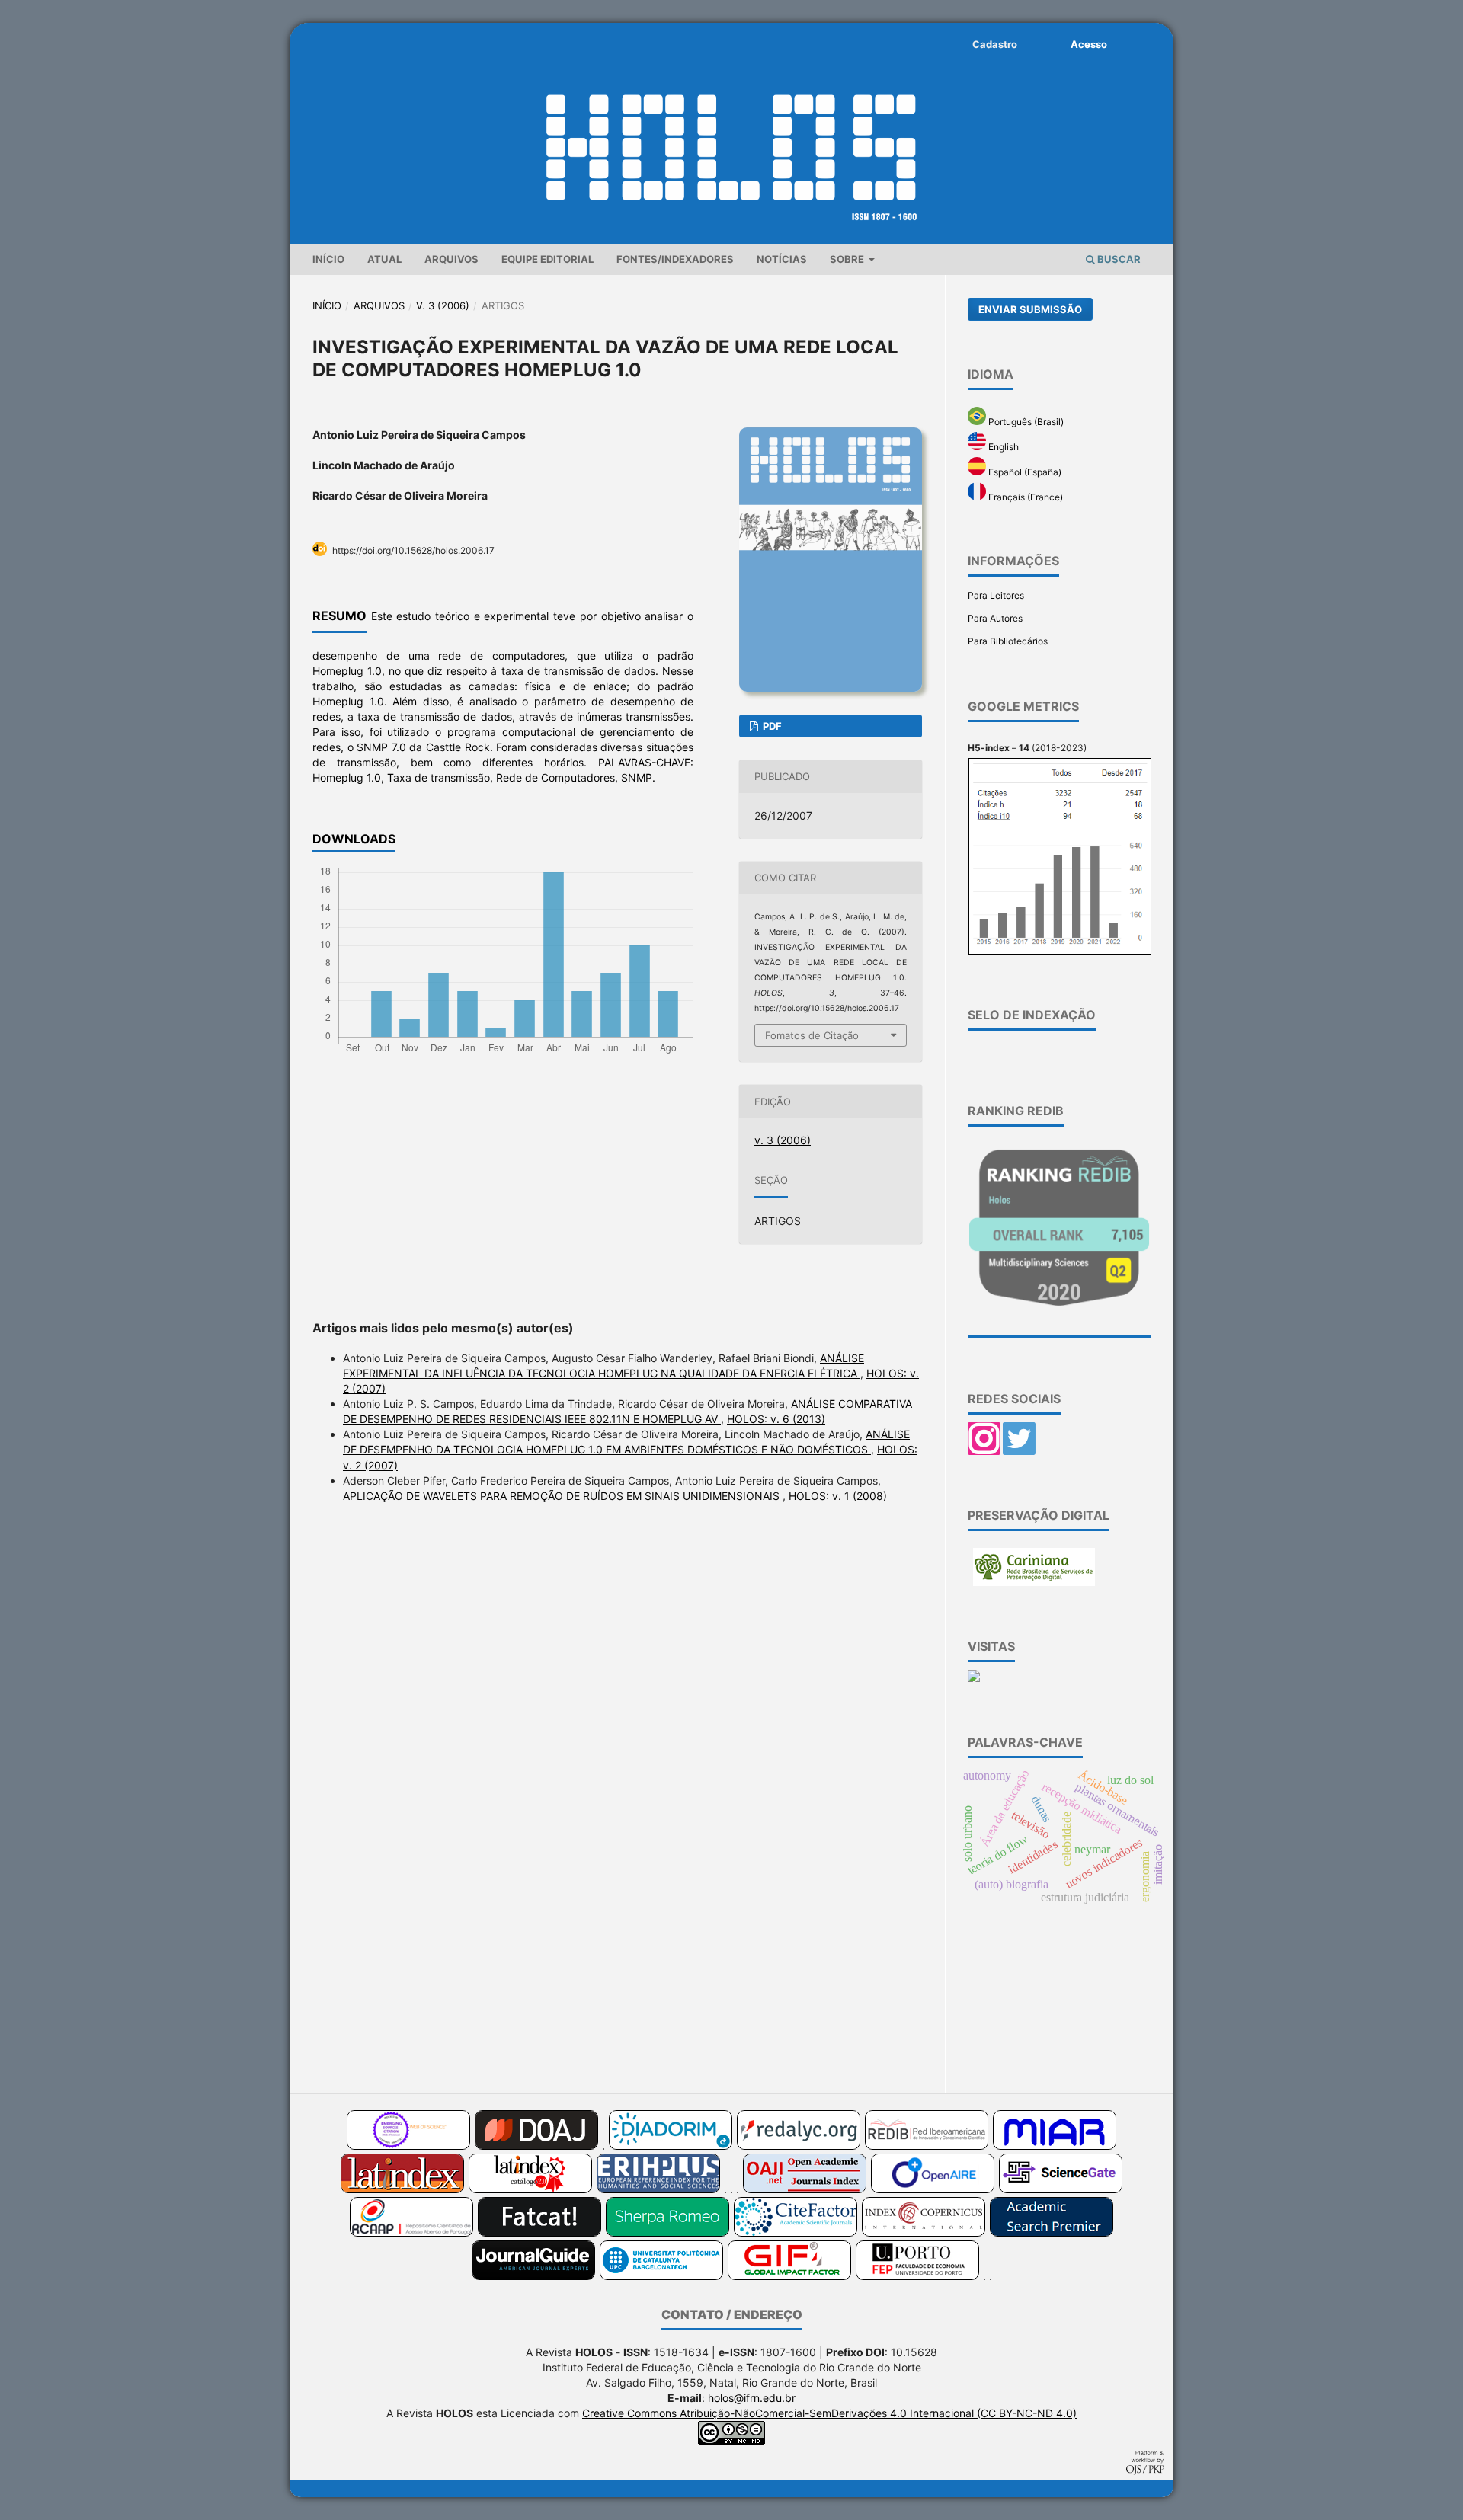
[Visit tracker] (974, 1679)
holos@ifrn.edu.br (752, 2398)
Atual (384, 259)
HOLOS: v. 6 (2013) (776, 1419)
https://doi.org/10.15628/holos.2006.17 (413, 550)
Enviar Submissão (1030, 309)
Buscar (1118, 259)
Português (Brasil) (1025, 422)
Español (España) (1024, 472)
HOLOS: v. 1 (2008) (838, 1496)
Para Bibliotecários (1008, 641)
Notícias (782, 259)
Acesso (1089, 44)
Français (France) (1024, 497)
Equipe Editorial (547, 259)
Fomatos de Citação (812, 1035)
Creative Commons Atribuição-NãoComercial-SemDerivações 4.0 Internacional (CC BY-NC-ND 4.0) (829, 2413)
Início (328, 259)
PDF (771, 726)
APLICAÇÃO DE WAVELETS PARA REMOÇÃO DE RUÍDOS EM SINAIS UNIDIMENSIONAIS (563, 1496)
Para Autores (995, 618)
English (1002, 447)
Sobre (848, 259)
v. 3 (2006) (443, 305)
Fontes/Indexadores (675, 259)
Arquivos (451, 259)
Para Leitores (996, 595)
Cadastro (995, 44)
